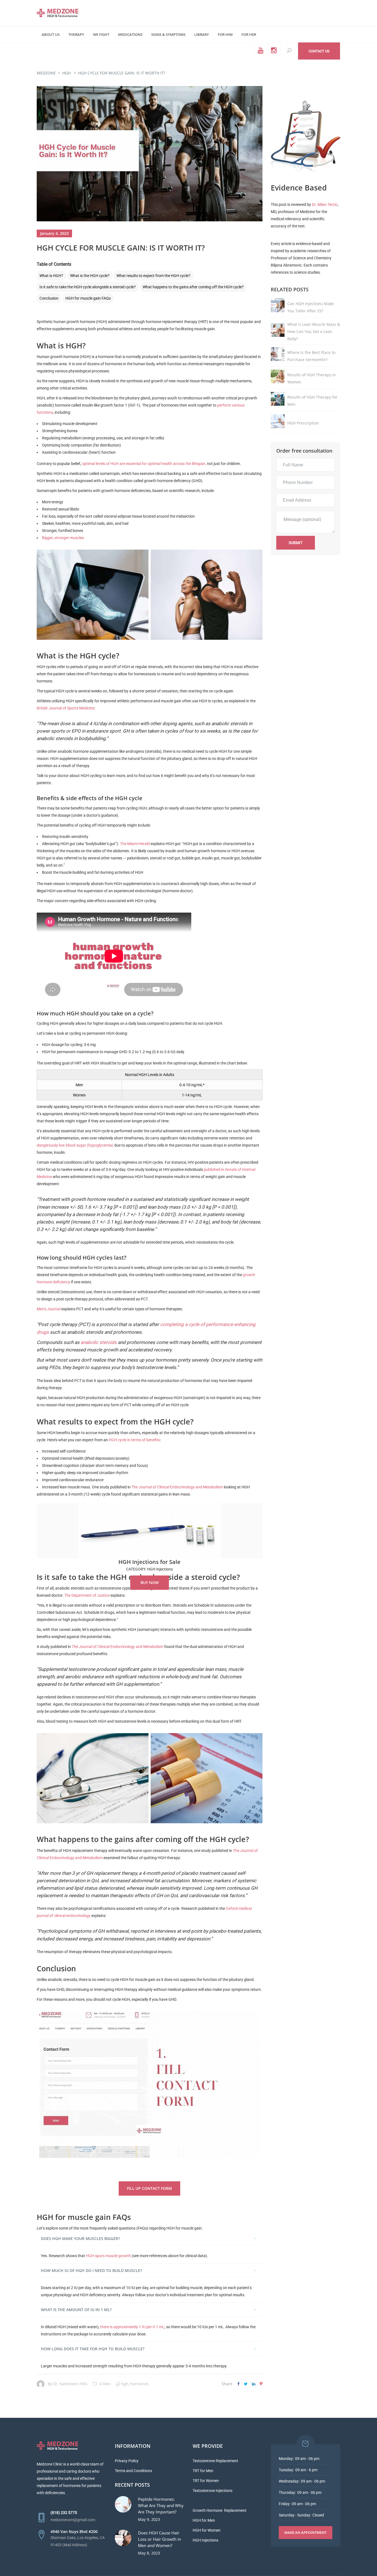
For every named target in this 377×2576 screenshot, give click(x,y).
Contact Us (319, 51)
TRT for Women (206, 2481)
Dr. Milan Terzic (325, 205)
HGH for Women (207, 2530)
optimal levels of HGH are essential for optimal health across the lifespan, (144, 464)
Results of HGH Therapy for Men (312, 401)
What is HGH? (51, 276)
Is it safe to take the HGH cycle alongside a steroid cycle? (88, 287)
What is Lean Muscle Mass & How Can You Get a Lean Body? (314, 331)
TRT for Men (203, 2471)
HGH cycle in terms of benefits (134, 1440)
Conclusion (49, 298)
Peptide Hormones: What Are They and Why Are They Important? (161, 2505)
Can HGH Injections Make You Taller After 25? (311, 307)
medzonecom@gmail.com (73, 2520)
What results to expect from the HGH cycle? (153, 276)
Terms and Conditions (133, 2471)
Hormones (139, 2384)
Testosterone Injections (213, 2491)
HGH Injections (205, 2540)
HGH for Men (204, 2520)
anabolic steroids (99, 1342)
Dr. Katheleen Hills (70, 2384)
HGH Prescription (303, 423)
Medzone (46, 73)
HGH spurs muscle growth (108, 2256)
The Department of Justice (87, 1595)
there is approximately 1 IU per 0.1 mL (132, 2327)
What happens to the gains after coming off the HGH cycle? (193, 287)
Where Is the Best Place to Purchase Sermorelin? (311, 356)
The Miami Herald (135, 844)
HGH (67, 73)
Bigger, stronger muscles (63, 538)
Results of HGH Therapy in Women (312, 378)
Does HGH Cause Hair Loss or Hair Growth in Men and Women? (160, 2539)
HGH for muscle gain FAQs (88, 298)
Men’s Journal (49, 1309)
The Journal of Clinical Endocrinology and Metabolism (177, 1487)
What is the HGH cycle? (90, 276)
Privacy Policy (127, 2461)
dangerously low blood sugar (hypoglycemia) (75, 1145)
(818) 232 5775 (64, 2513)
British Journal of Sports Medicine (66, 708)
